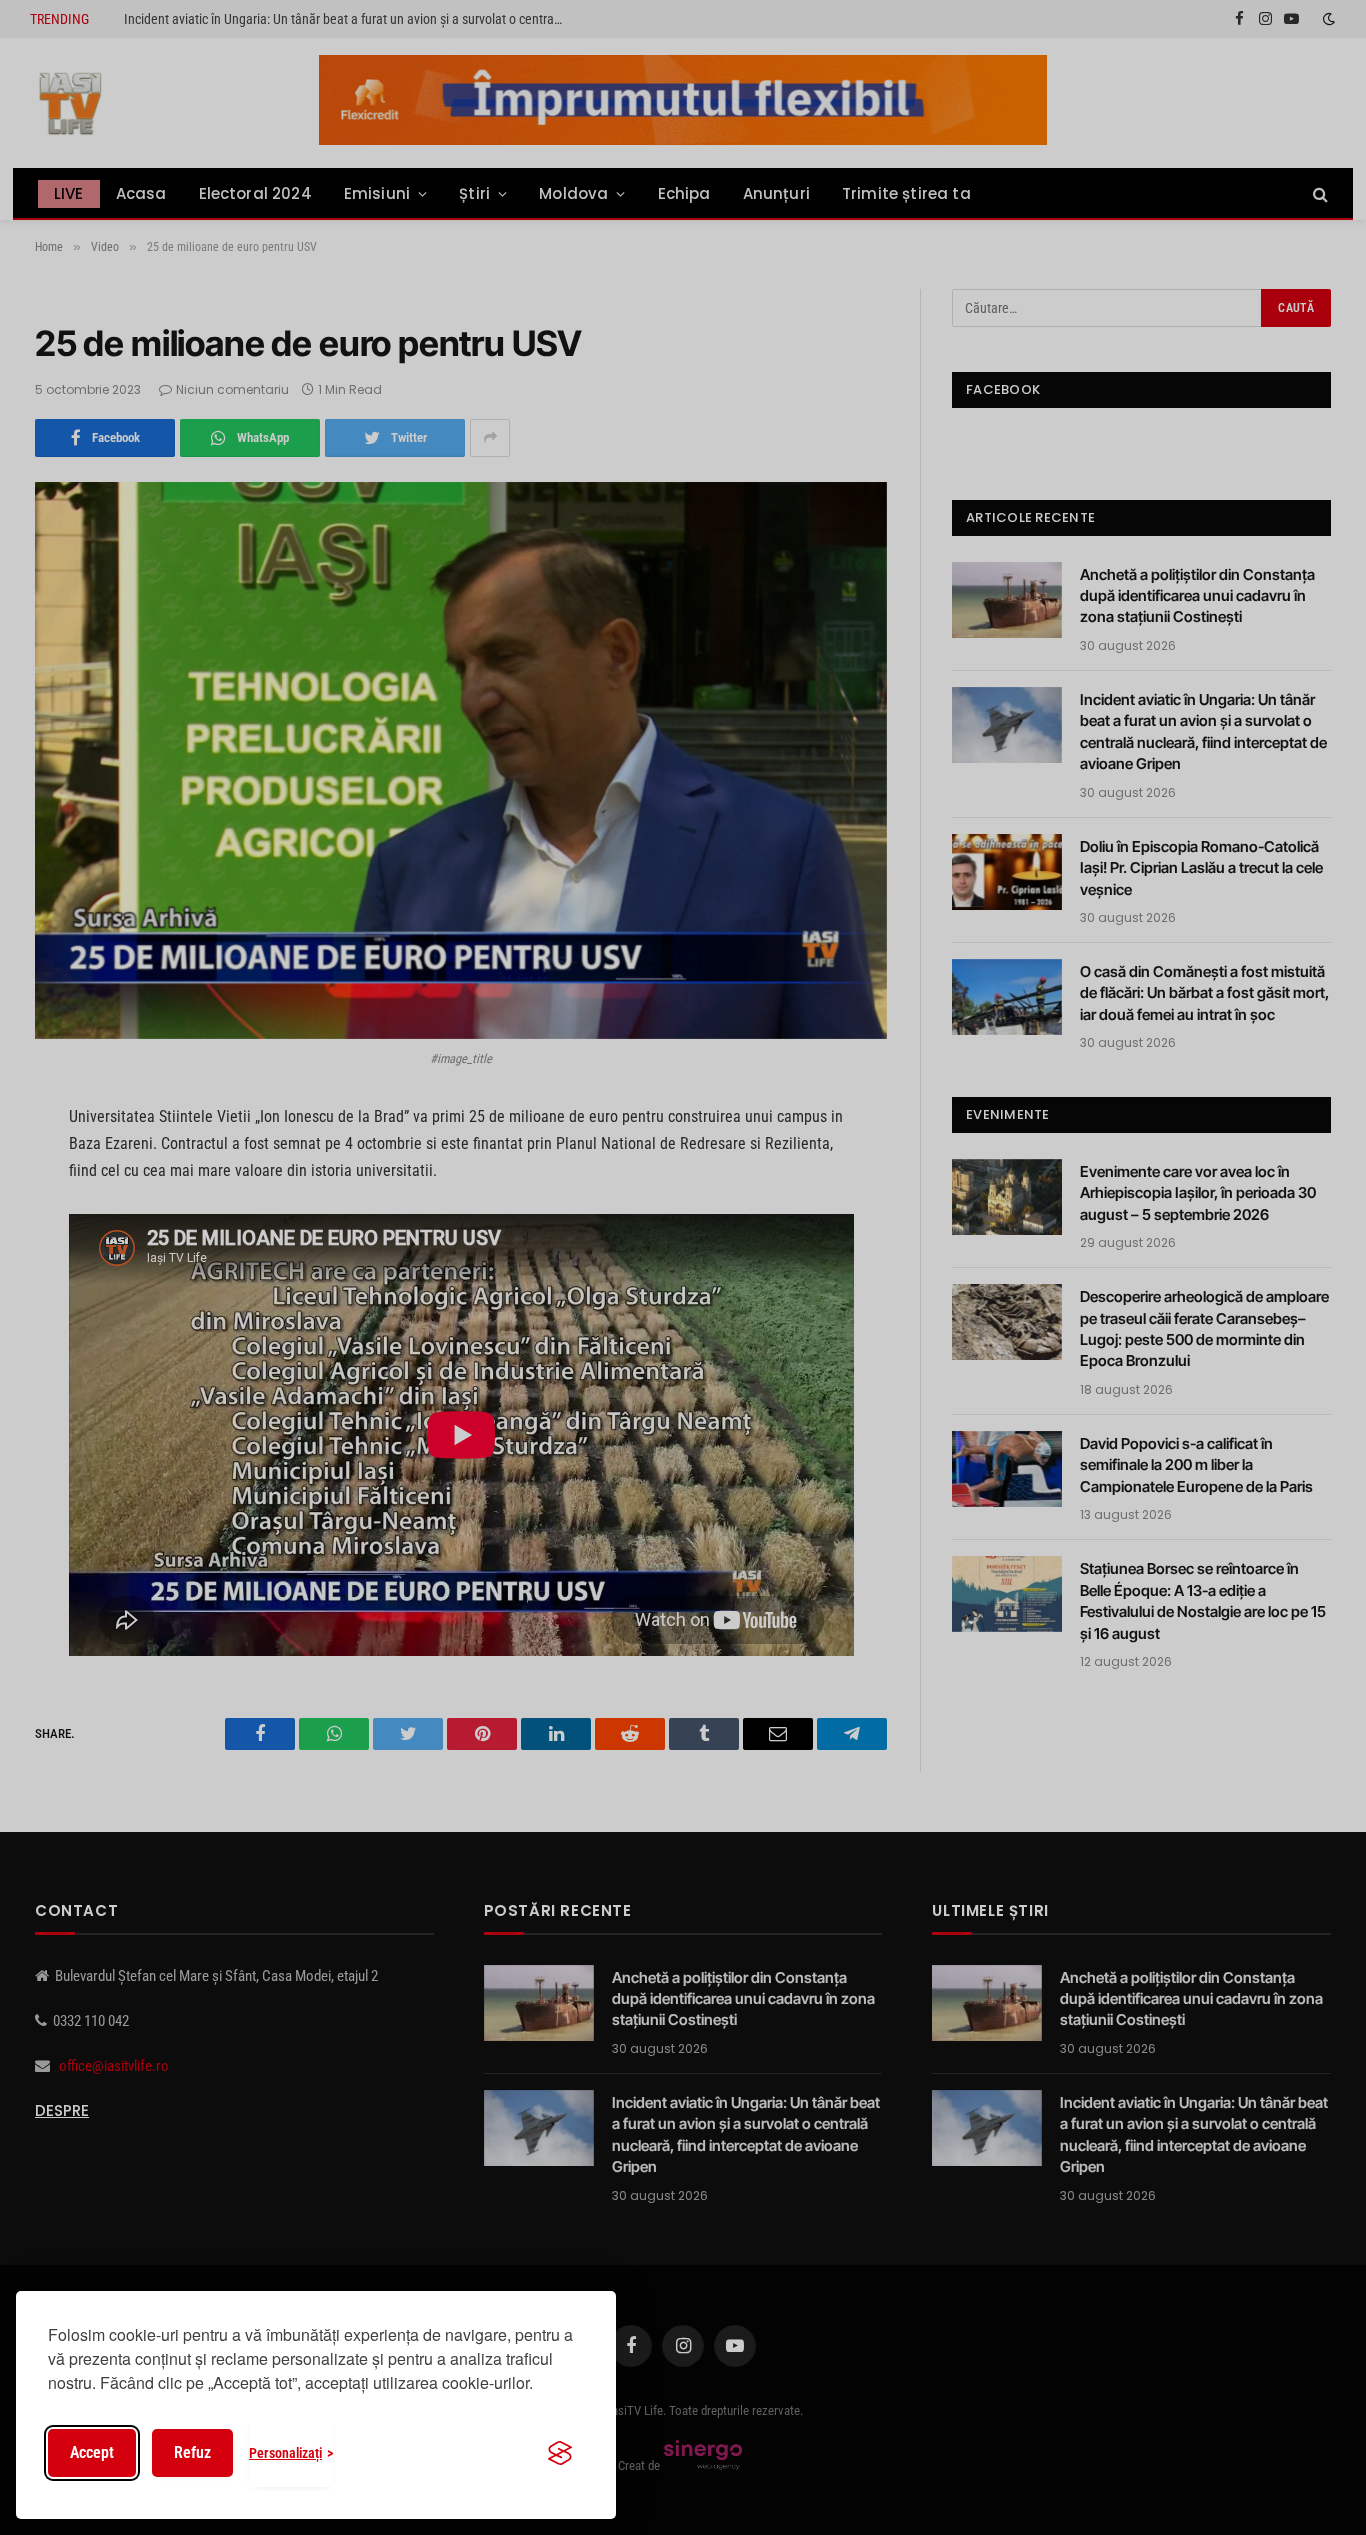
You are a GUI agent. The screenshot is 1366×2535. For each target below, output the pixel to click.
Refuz (192, 2452)
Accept (92, 2452)
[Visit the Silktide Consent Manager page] (560, 2453)
